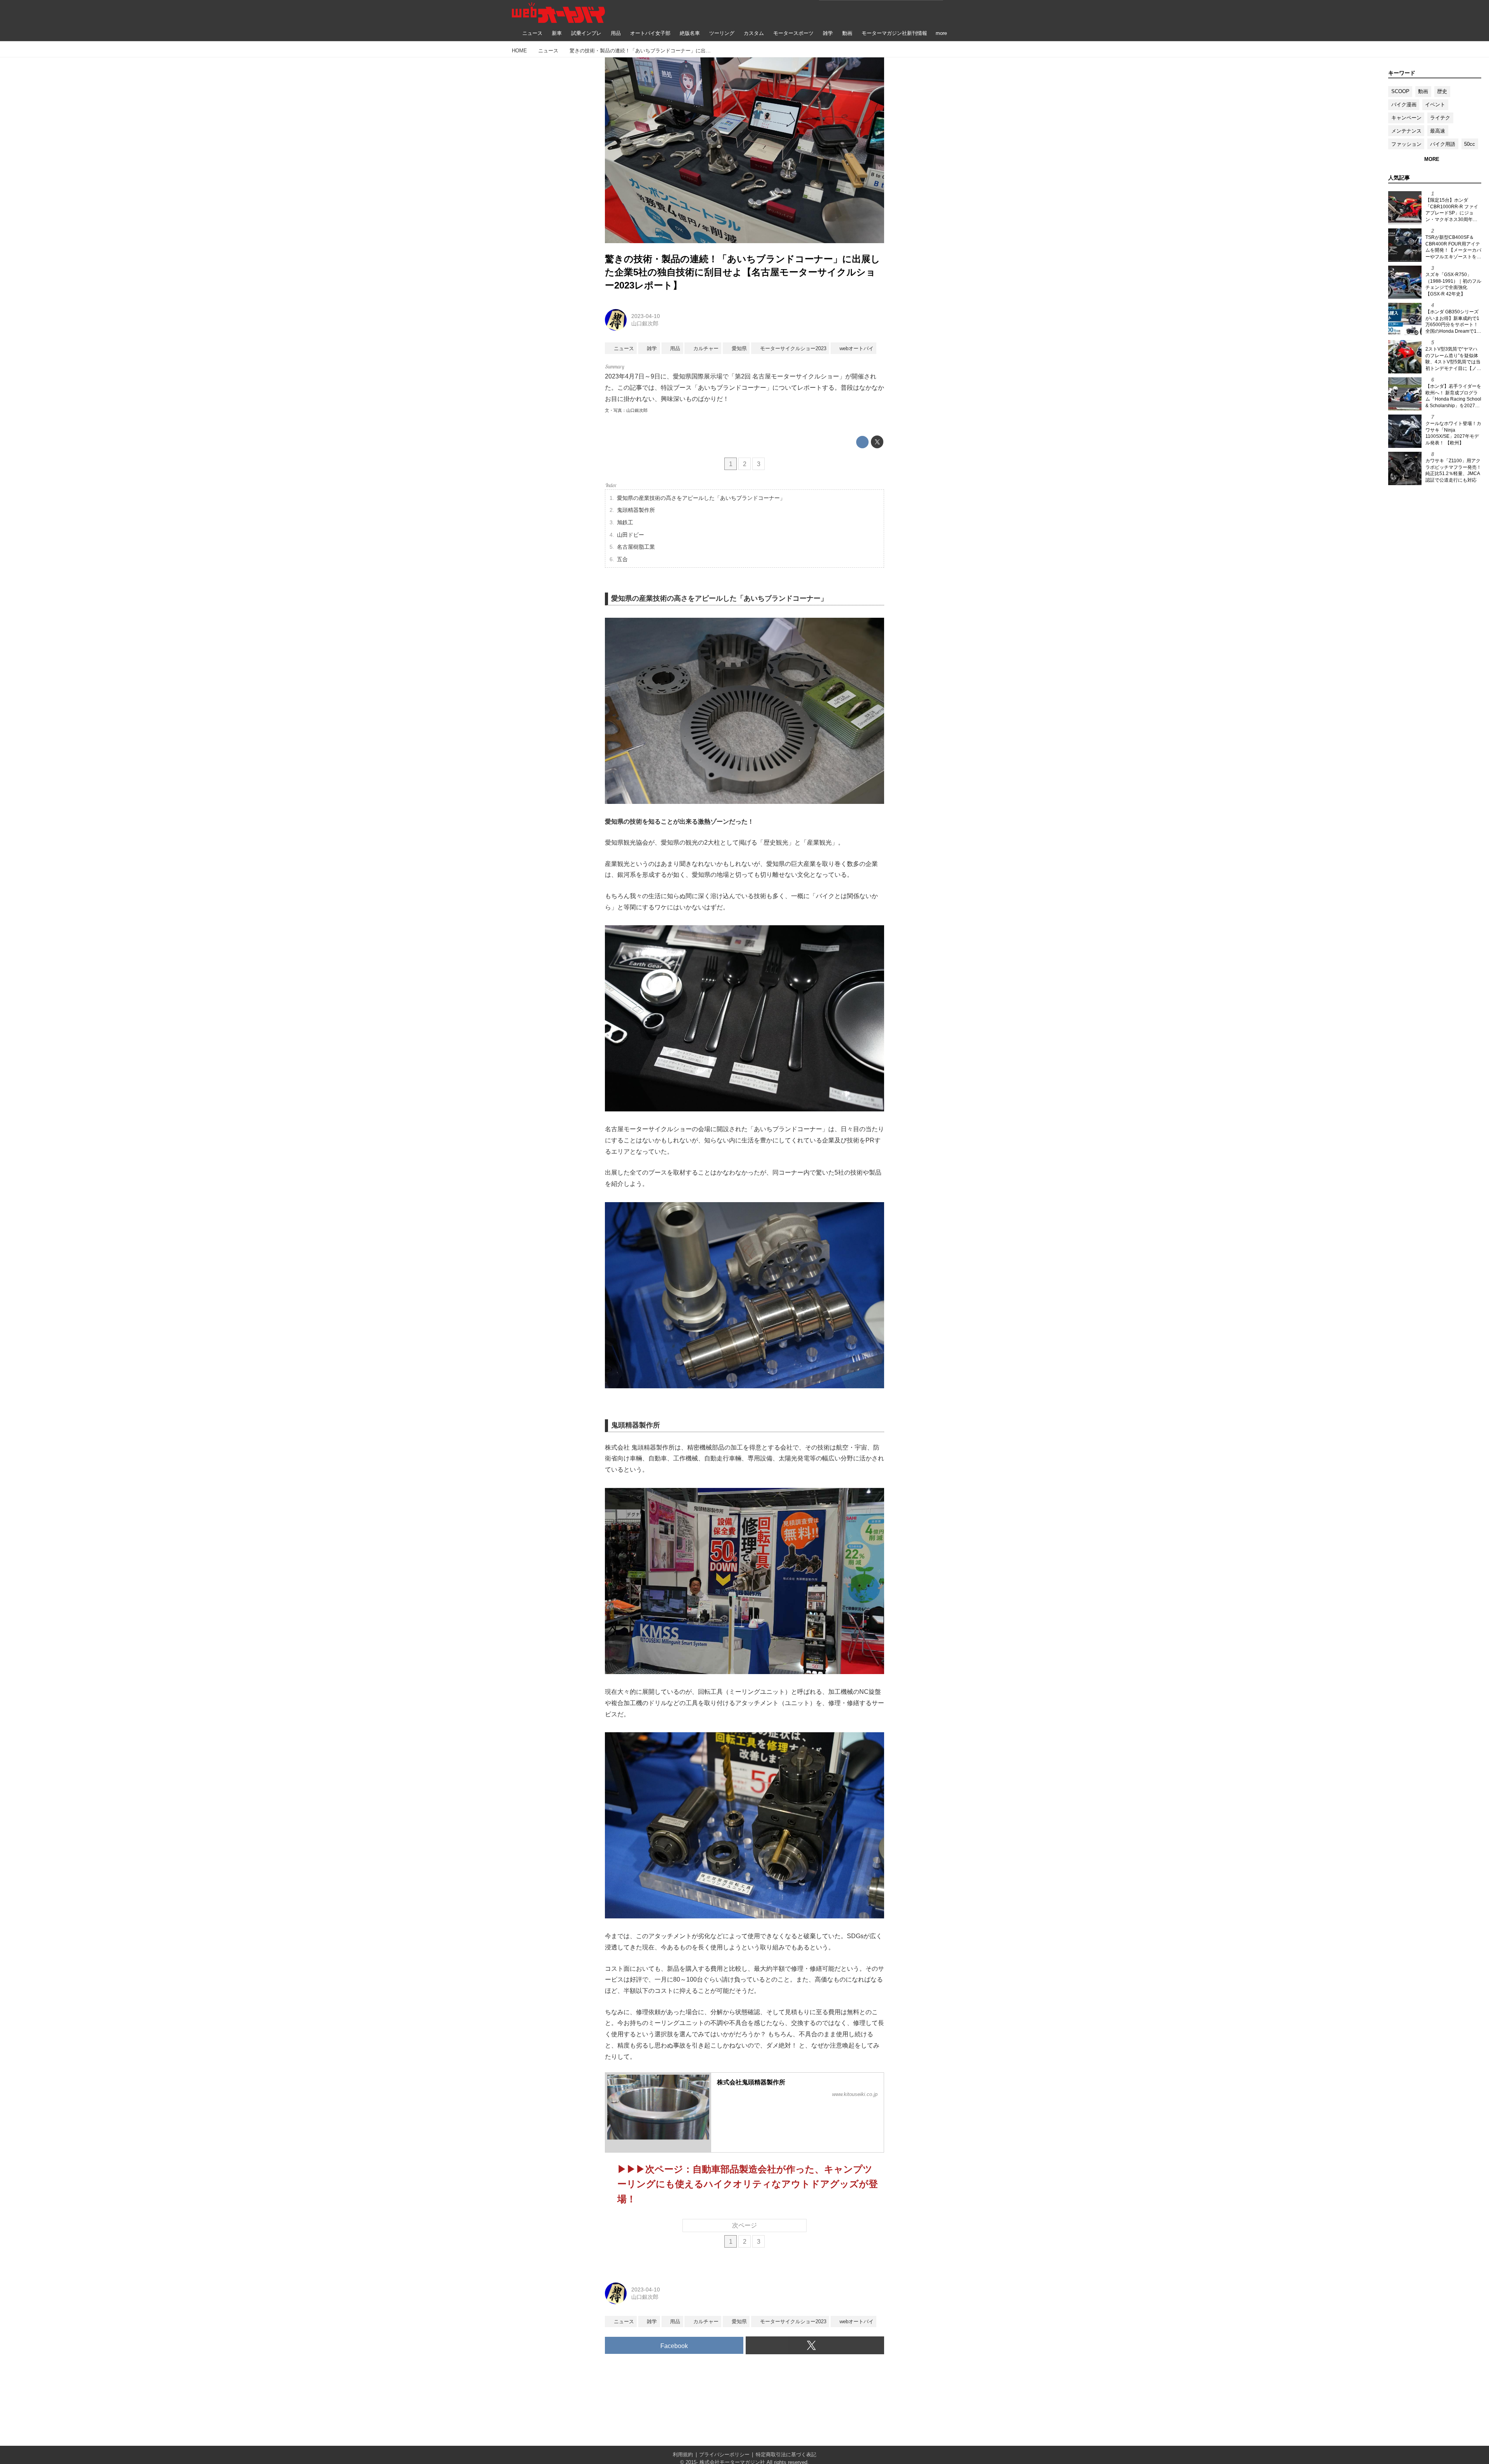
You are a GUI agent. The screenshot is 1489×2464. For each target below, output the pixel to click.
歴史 (1442, 91)
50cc (1470, 144)
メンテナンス (1406, 131)
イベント (1435, 105)
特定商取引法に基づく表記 (786, 2454)
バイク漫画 (1404, 105)
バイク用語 (1443, 144)
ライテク (1440, 118)
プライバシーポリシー (724, 2454)
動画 (1423, 91)
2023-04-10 (646, 316)
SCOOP (1400, 91)
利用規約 (683, 2454)
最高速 (1438, 131)
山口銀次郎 (645, 323)
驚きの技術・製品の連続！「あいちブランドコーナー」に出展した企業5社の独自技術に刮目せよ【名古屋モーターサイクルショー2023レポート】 (743, 272)
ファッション (1406, 144)
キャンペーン (1406, 118)
